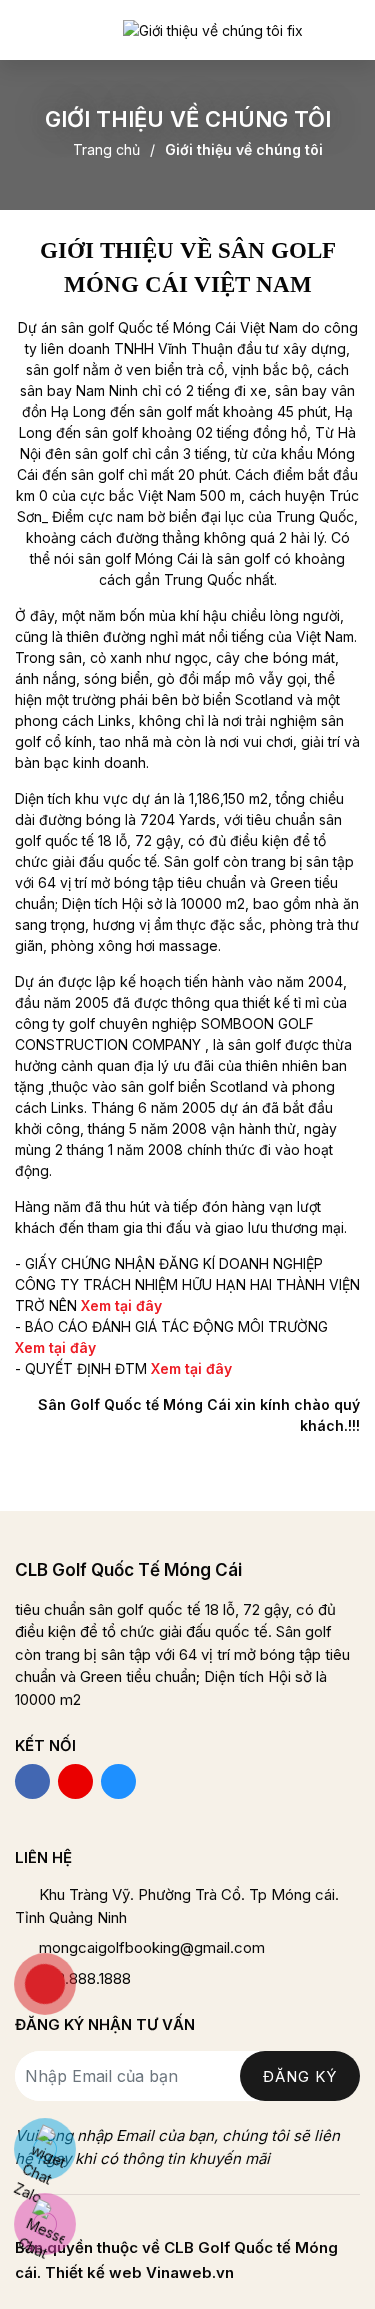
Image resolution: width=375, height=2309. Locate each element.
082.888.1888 (85, 1978)
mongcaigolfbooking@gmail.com (152, 1947)
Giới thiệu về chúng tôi (244, 149)
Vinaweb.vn (190, 2272)
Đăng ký (300, 2076)
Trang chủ (106, 149)
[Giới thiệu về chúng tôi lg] (212, 30)
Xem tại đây (191, 1368)
